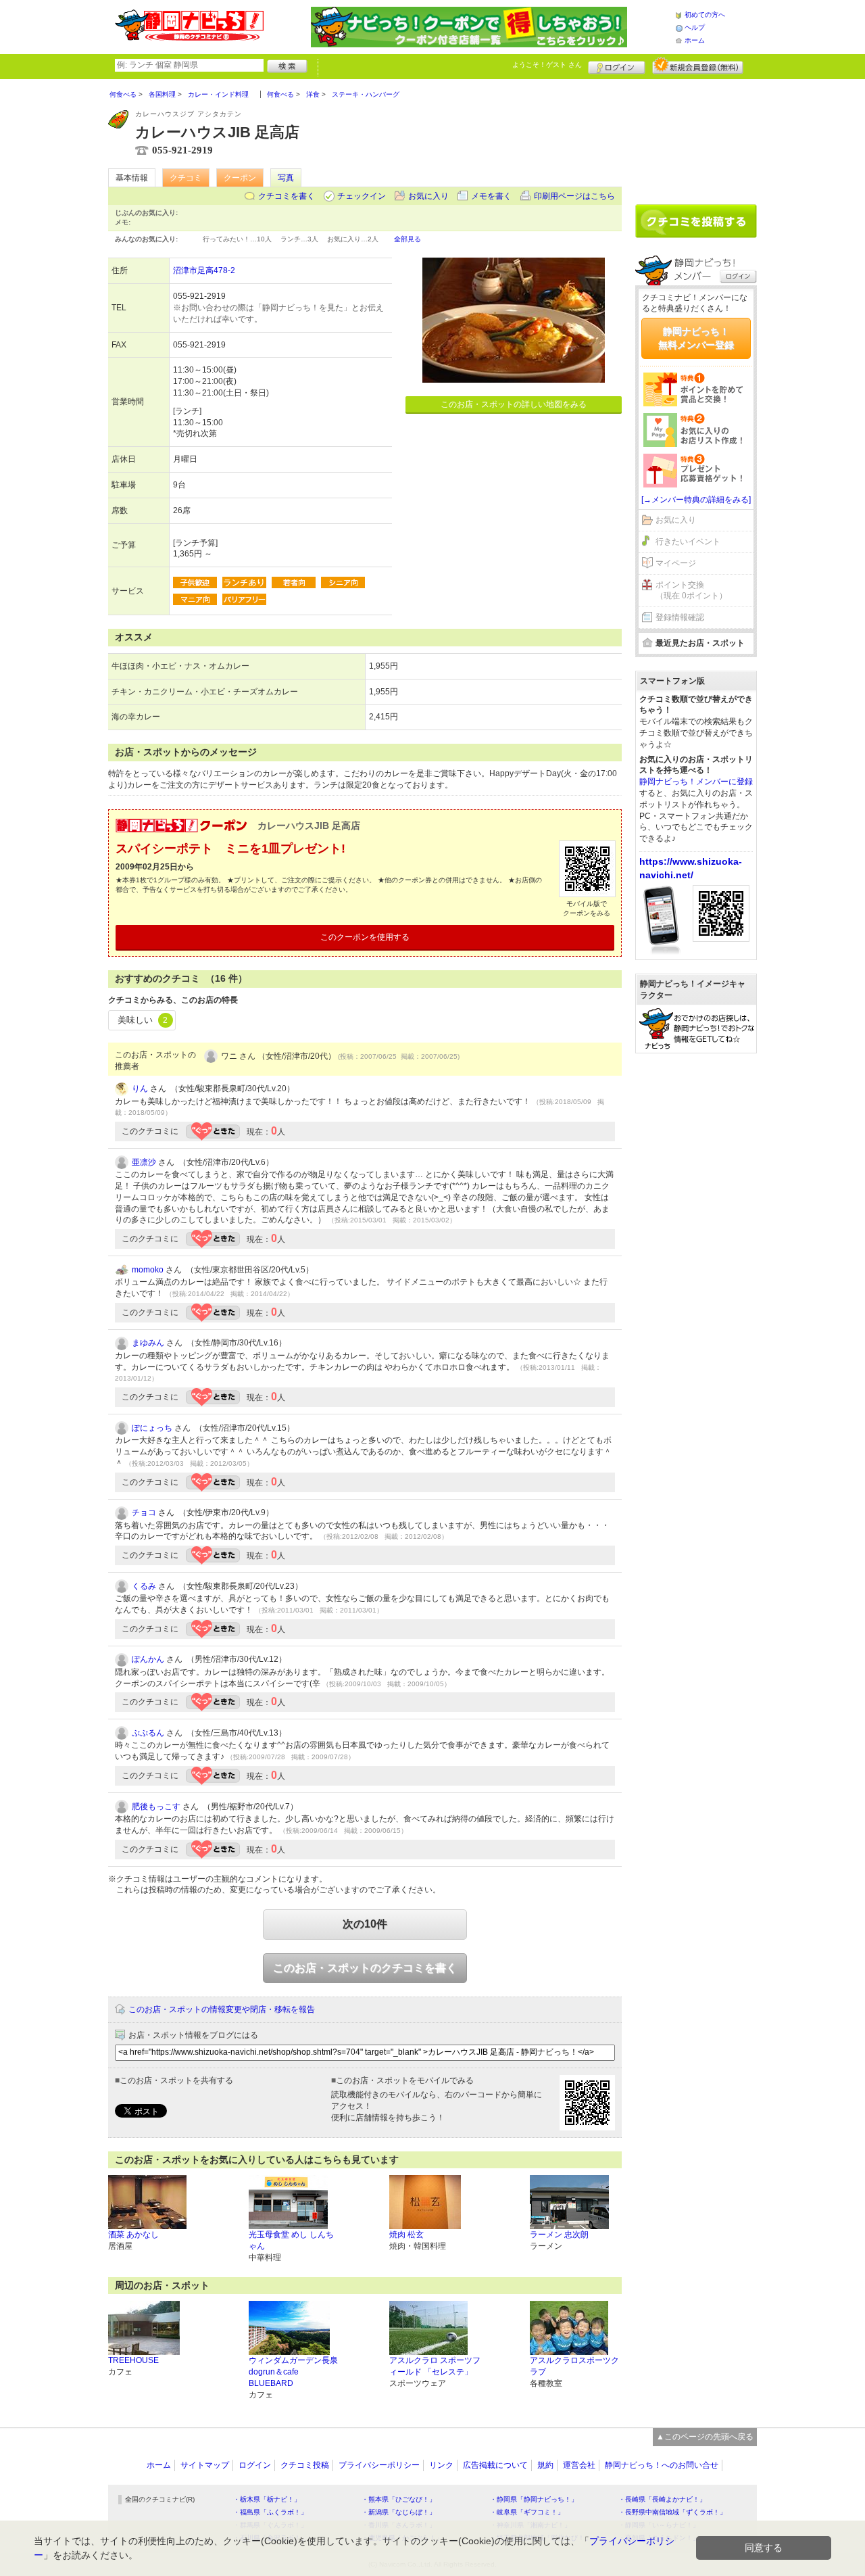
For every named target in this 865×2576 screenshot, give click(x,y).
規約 (545, 2465)
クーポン (240, 178)
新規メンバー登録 (698, 66)
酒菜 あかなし (133, 2235)
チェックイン (362, 196)
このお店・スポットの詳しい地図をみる (514, 404)
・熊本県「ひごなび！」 (399, 2499)
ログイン (617, 66)
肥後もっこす (156, 1807)
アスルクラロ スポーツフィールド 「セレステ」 (435, 2366)
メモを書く (491, 196)
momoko (148, 1270)
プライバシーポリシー (379, 2465)
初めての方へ (705, 15)
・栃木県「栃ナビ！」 (267, 2499)
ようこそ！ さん (547, 65)
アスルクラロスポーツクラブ (574, 2366)
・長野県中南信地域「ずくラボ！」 (672, 2512)
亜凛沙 (144, 1162)
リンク (441, 2465)
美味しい (143, 1020)
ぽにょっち (152, 1428)
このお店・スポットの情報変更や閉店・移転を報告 (222, 2009)
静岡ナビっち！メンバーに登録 (696, 782)
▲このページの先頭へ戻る (705, 2437)
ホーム (695, 40)
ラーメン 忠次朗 (559, 2235)
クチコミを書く (287, 196)
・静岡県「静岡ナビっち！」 (534, 2499)
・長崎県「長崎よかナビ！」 (662, 2499)
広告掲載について (495, 2465)
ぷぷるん (148, 1733)
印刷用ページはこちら (574, 196)
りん (140, 1089)
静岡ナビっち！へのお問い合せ (662, 2465)
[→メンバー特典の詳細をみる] (696, 500)
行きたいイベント (688, 542)
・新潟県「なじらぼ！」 (399, 2512)
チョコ (144, 1512)
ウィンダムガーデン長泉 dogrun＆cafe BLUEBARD (293, 2372)
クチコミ (186, 178)
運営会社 (579, 2465)
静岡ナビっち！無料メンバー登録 (696, 338)
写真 (286, 178)
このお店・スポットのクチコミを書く (365, 1968)
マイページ (676, 563)
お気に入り (428, 196)
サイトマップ (205, 2465)
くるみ (144, 1586)
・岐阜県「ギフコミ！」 (527, 2512)
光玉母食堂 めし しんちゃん (291, 2240)
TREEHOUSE (133, 2360)
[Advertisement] (696, 137)
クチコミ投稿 (305, 2465)
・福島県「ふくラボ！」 (270, 2512)
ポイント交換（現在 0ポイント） (691, 591)
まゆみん (148, 1343)
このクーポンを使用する (365, 937)
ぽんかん (148, 1659)
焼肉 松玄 (406, 2235)
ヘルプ (695, 27)
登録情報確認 (680, 617)
